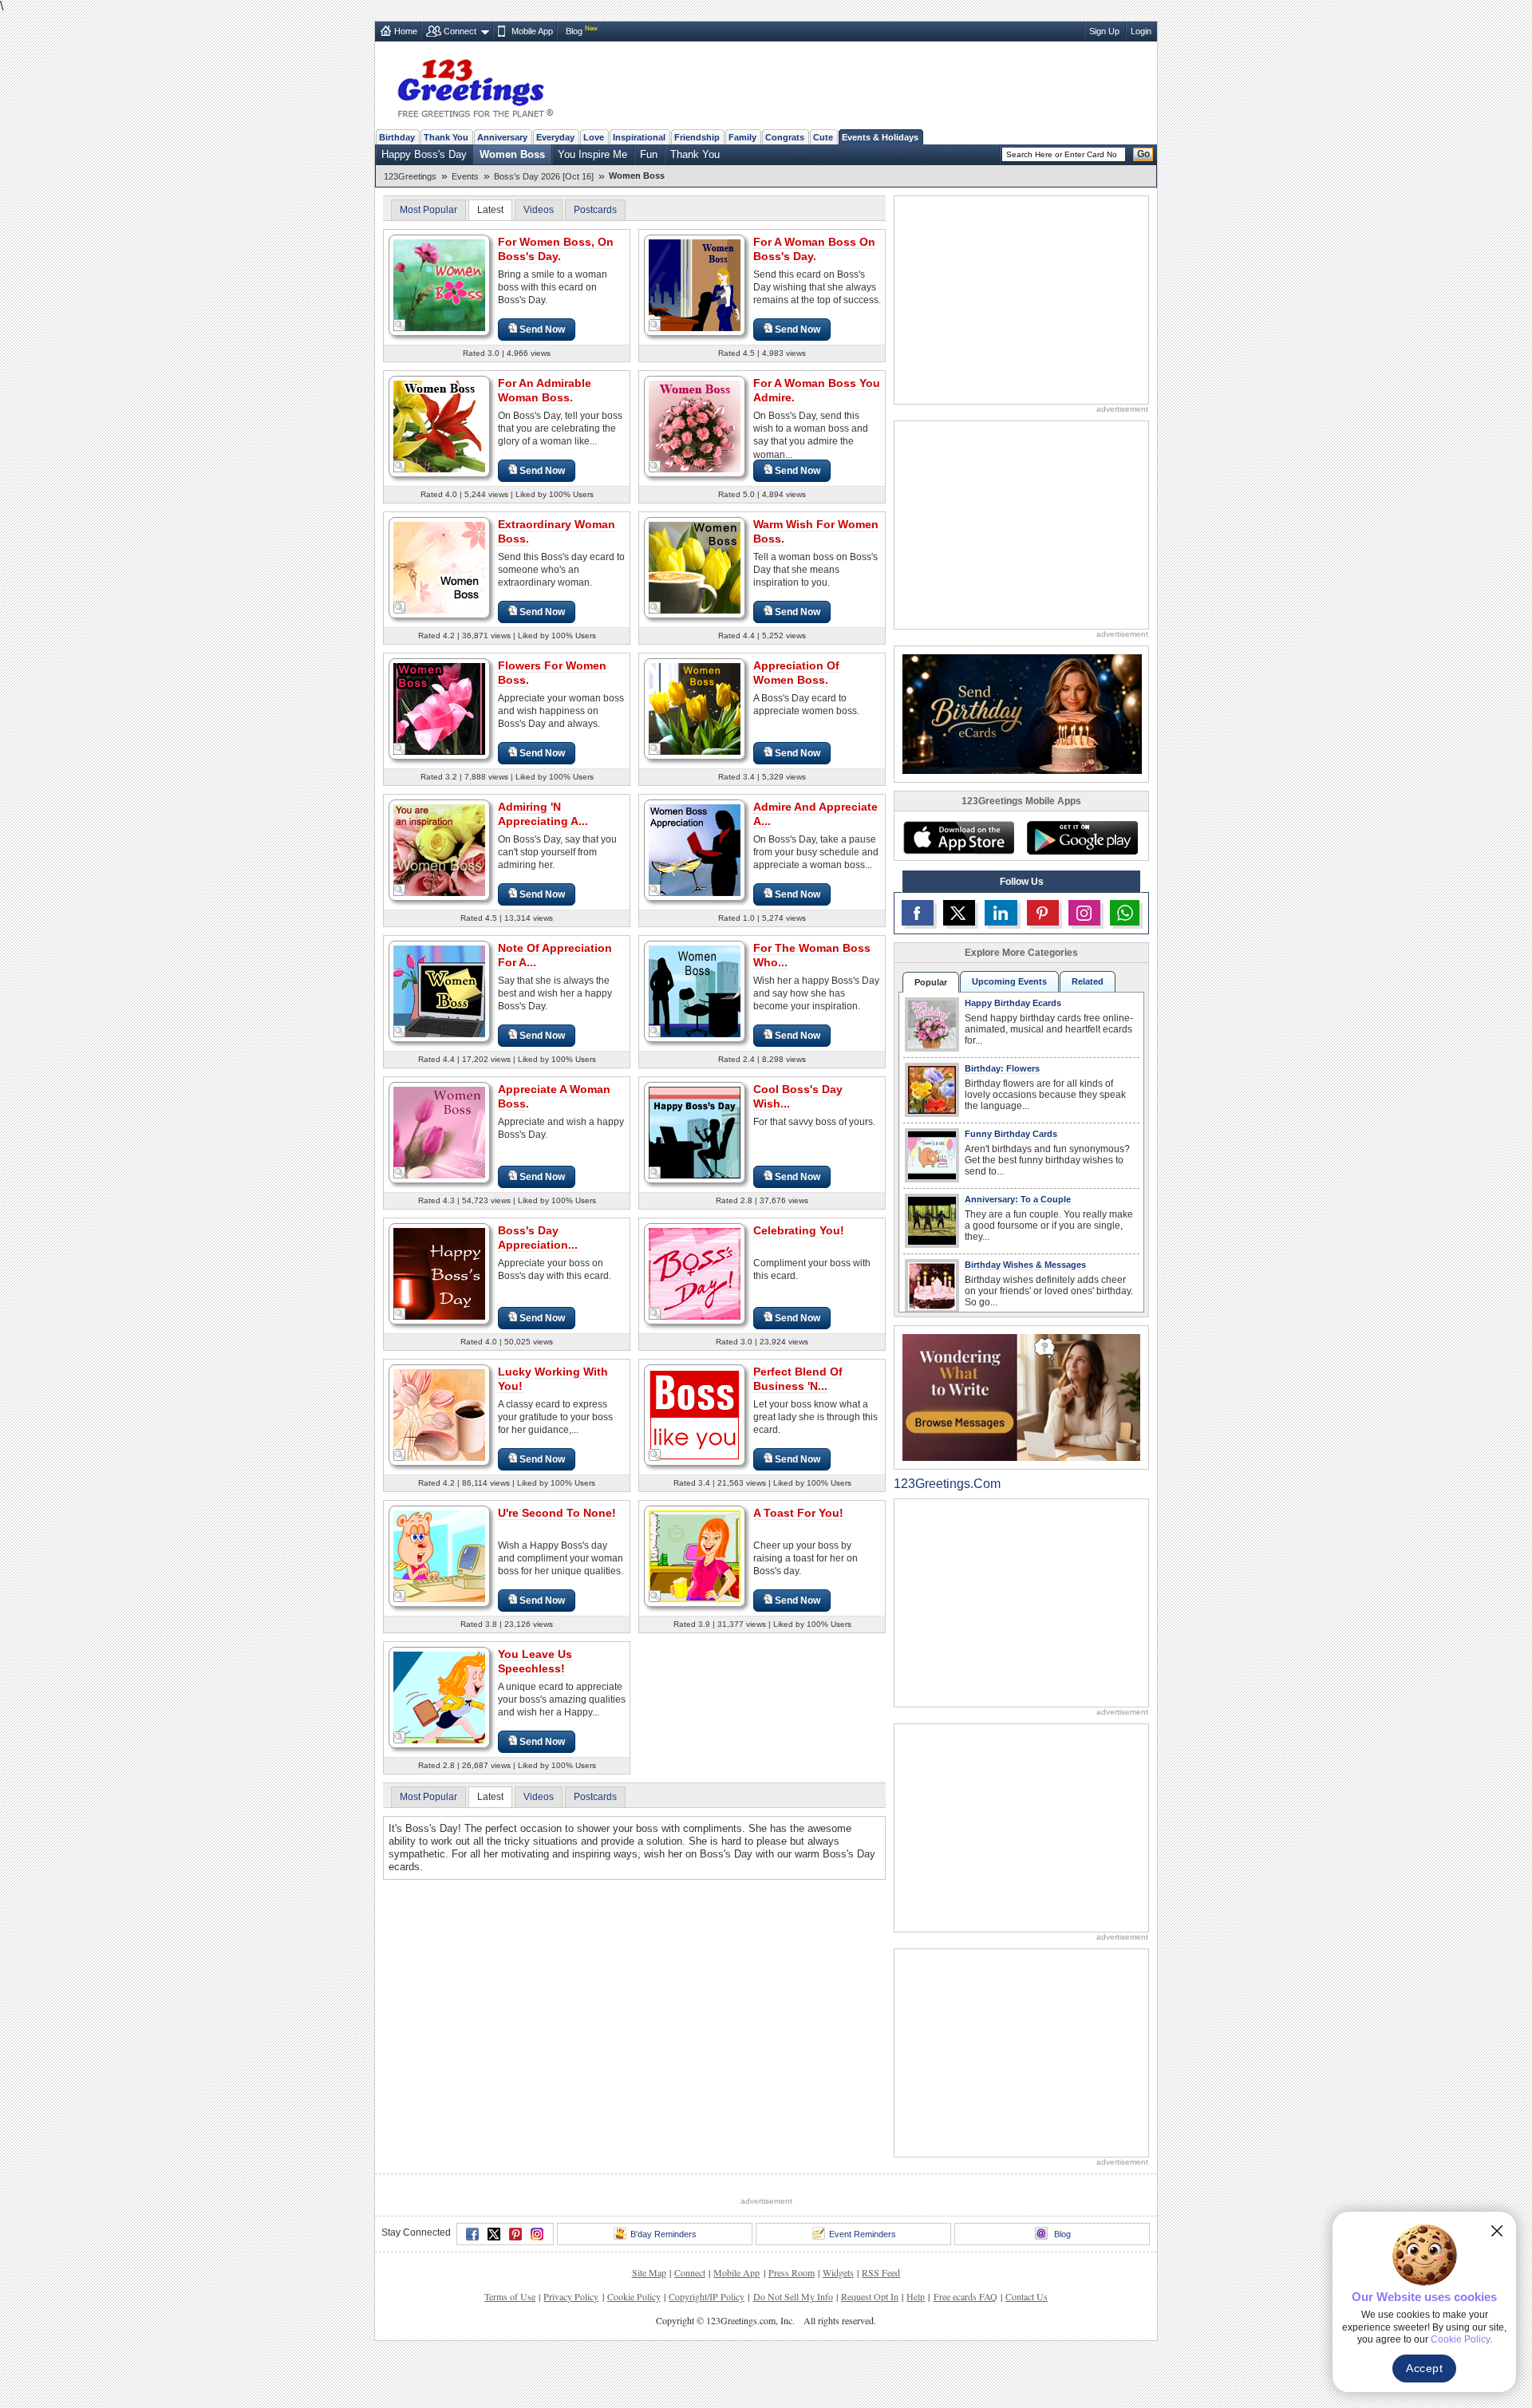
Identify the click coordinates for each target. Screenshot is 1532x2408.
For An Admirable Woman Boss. (545, 390)
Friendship (697, 137)
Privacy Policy (571, 2296)
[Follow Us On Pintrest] (1043, 913)
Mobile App (532, 31)
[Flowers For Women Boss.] (439, 708)
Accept (1424, 2368)
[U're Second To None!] (439, 1555)
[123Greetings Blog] (1021, 1397)
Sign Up (1104, 31)
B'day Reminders (663, 2234)
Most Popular (428, 210)
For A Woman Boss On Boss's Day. (814, 249)
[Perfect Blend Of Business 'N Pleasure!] (695, 1414)
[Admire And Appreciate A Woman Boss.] (695, 849)
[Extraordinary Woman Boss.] (439, 567)
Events (465, 176)
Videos (539, 210)
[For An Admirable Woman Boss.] (439, 426)
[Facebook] (472, 2234)
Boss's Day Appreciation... (538, 1238)
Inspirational (639, 137)
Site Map (649, 2272)
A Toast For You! (798, 1513)
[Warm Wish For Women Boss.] (695, 567)
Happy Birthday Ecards (1013, 1003)
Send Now (542, 330)
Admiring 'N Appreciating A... (543, 814)
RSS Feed (881, 2272)
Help (916, 2296)
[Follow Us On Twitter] (959, 913)
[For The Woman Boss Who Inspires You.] (695, 991)
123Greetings (410, 176)
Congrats (785, 137)
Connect (460, 31)
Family (742, 137)
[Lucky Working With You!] (439, 1414)
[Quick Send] (400, 326)
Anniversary (502, 137)
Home (406, 31)
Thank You (446, 137)
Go (1143, 154)
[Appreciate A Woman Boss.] (439, 1132)
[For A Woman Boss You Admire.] (695, 426)
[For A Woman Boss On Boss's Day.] (695, 284)
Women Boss (512, 154)
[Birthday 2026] (1022, 713)
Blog (574, 31)
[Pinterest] (515, 2234)
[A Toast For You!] (695, 1555)
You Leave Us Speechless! (535, 1661)
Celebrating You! (799, 1230)
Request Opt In (870, 2296)
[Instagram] (537, 2234)
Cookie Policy (634, 2296)
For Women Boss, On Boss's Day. (556, 249)
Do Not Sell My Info (793, 2296)
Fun (649, 154)
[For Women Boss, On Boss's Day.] (439, 284)
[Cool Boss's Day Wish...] (695, 1132)
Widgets (838, 2272)
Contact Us (1027, 2296)
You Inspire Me (592, 154)
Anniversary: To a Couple (1018, 1199)
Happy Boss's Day (424, 154)
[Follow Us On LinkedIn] (1001, 913)
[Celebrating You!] (695, 1273)
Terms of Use (510, 2296)
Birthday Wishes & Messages (1025, 1265)
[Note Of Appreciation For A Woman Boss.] (439, 991)
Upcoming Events (1009, 981)
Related (1088, 981)
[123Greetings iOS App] (958, 838)
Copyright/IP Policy (707, 2296)
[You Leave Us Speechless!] (439, 1697)
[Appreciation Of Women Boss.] (695, 708)
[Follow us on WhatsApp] (1125, 913)
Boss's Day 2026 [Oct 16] (544, 176)
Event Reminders (863, 2234)
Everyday (555, 137)
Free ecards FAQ (965, 2296)
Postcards (595, 210)
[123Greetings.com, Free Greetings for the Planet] (475, 85)
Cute (823, 137)
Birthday (397, 137)
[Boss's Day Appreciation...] (439, 1273)
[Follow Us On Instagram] (1084, 913)
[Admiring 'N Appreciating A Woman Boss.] (439, 849)
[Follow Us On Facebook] (918, 913)
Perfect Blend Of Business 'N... (798, 1379)
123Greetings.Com (947, 1484)
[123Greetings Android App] (1082, 838)
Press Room (792, 2272)
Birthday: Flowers (1002, 1068)
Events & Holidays (880, 137)
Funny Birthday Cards (1011, 1134)
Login (1141, 31)
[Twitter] (494, 2234)
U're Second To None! (557, 1513)
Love (594, 137)
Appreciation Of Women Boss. (796, 673)
